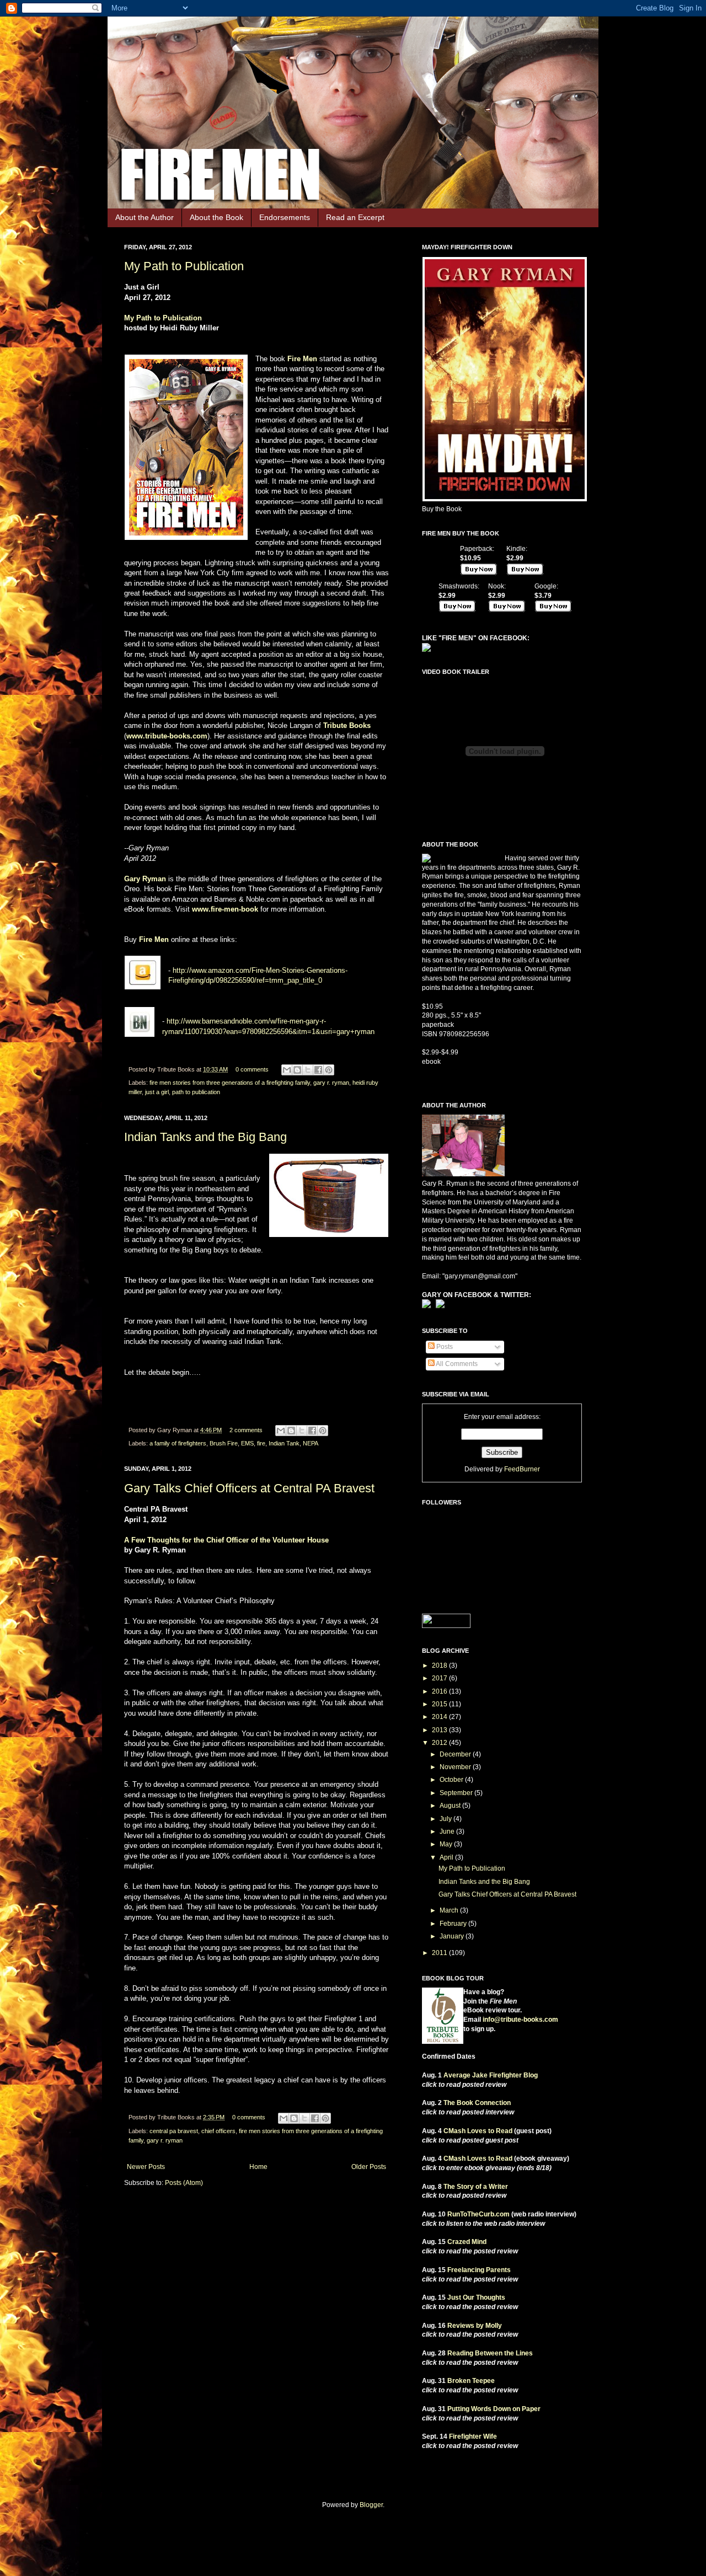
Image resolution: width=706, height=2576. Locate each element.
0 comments (252, 1069)
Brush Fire (224, 1443)
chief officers (218, 2131)
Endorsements (285, 217)
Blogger (371, 2505)
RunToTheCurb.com (478, 2214)
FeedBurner (522, 1469)
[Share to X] (308, 1070)
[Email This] (287, 1070)
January (453, 1936)
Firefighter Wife (473, 2436)
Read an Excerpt (355, 217)
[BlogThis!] (297, 1070)
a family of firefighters (178, 1443)
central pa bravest (174, 2131)
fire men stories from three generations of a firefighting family (230, 1083)
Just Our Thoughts (476, 2297)
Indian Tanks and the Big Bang (205, 1137)
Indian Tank (284, 1443)
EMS (247, 1443)
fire (261, 1443)
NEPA (311, 1443)
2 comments (246, 1430)
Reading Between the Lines (490, 2353)
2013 (440, 1730)
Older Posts (369, 2167)
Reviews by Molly (475, 2326)
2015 (440, 1704)
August (451, 1806)
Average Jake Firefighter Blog (491, 2075)
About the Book (216, 217)
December (456, 1754)
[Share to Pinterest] (329, 1070)
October (452, 1780)
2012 (440, 1743)
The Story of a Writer (476, 2187)
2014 (440, 1717)
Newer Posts (146, 2167)
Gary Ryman (145, 879)
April (447, 1857)
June (448, 1831)
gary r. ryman (331, 1083)
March (450, 1910)
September (457, 1793)
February (454, 1924)
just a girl (157, 1092)
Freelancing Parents (479, 2270)
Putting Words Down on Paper (494, 2409)
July (446, 1819)
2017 (440, 1678)
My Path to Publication (184, 266)
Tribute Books (347, 725)
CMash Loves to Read (478, 2131)
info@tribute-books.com (520, 2020)
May (447, 1844)
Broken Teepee (471, 2381)
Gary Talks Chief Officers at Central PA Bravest (249, 1488)
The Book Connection (477, 2103)
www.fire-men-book (225, 909)
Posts (444, 1347)
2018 (440, 1665)
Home (258, 2167)
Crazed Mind (467, 2242)
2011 (440, 1953)
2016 (440, 1691)
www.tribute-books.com (167, 736)
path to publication (196, 1092)
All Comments (456, 1364)
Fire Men (302, 359)
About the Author (145, 217)
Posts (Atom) (184, 2183)
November (456, 1767)
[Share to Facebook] (318, 1070)
